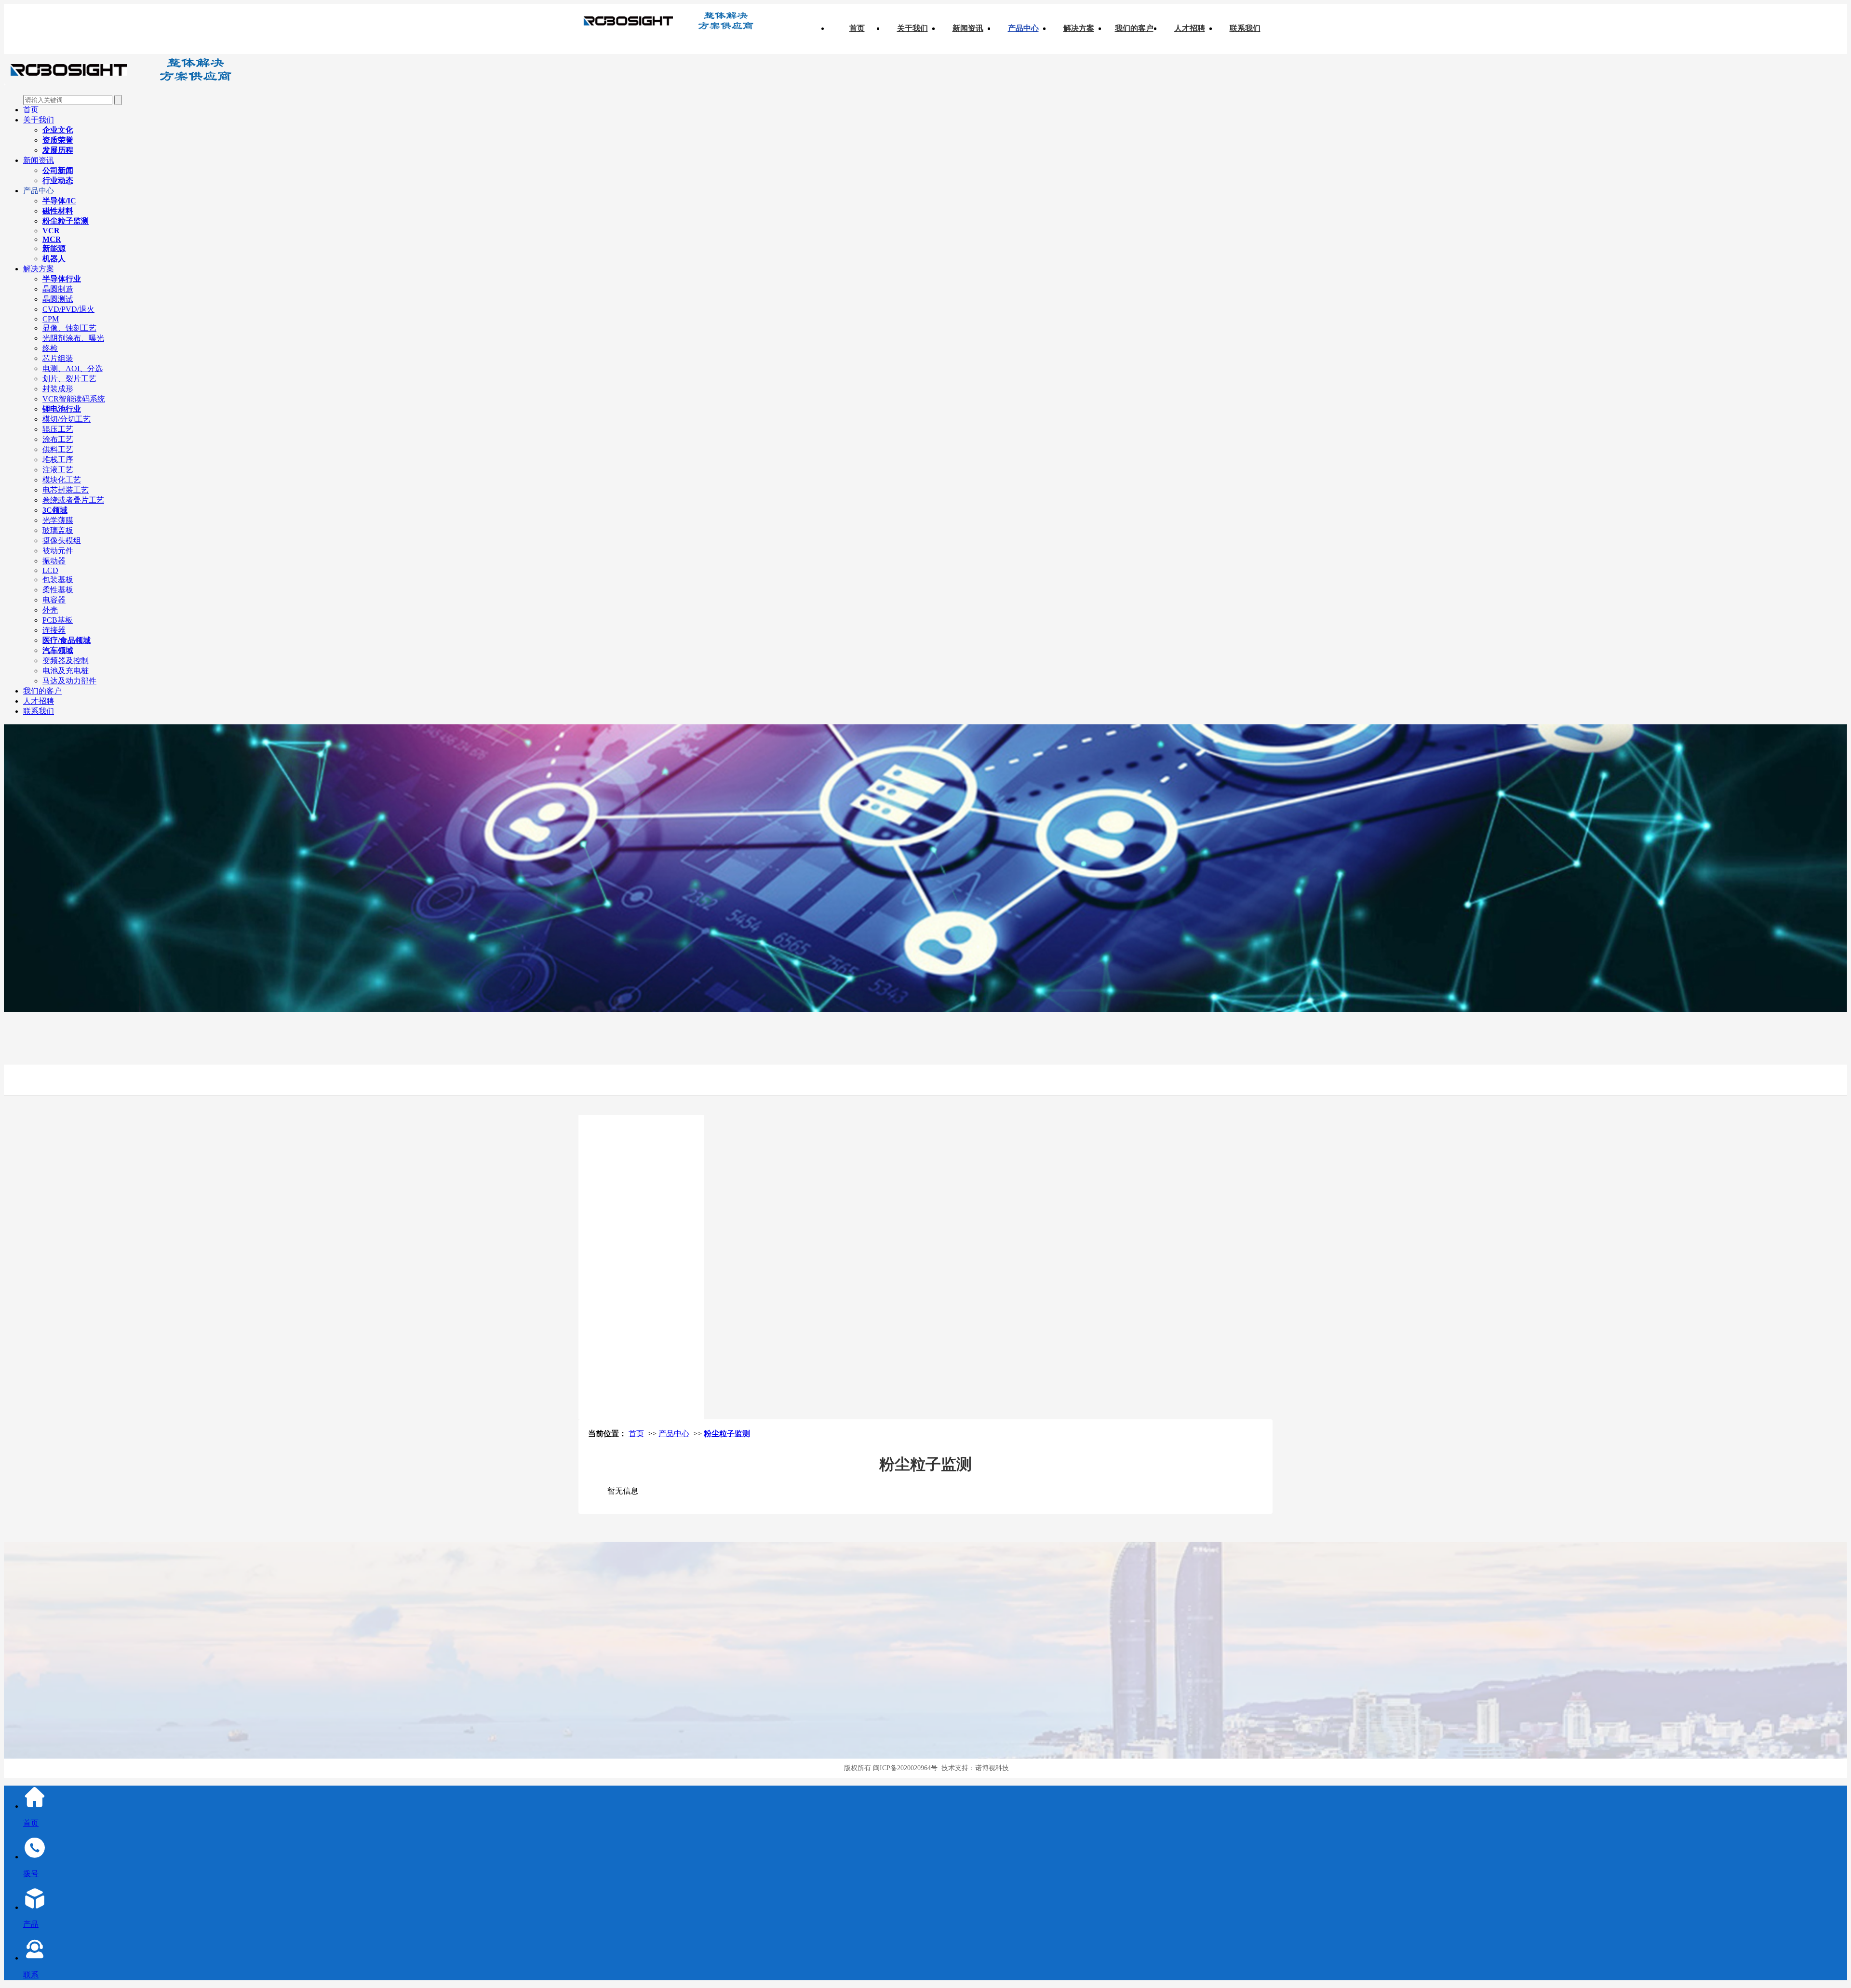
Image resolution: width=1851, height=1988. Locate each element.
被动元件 (58, 551)
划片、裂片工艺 (69, 379)
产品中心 (1023, 28)
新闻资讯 (968, 28)
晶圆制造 (58, 289)
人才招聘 (1190, 28)
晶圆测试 (58, 299)
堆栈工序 (58, 460)
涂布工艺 (58, 439)
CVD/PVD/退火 (68, 309)
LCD (50, 570)
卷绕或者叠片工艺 (73, 500)
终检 (50, 348)
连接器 (54, 630)
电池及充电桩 (66, 671)
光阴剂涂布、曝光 (73, 338)
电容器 (54, 600)
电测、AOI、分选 (73, 368)
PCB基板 (58, 620)
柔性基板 (58, 590)
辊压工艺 (58, 429)
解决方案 (1079, 28)
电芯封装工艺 (66, 490)
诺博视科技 (992, 1768)
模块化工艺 (62, 480)
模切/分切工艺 (67, 419)
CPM (51, 319)
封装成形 (58, 389)
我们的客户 (1134, 28)
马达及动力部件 (69, 681)
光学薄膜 (58, 520)
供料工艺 (58, 449)
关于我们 (912, 28)
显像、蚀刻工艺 (69, 328)
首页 (857, 28)
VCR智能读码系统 (74, 399)
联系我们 (1245, 28)
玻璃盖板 (58, 530)
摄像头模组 (62, 540)
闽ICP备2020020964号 (905, 1768)
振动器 (54, 561)
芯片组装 (58, 358)
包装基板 (58, 580)
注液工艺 (58, 470)
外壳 (50, 610)
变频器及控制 (66, 660)
